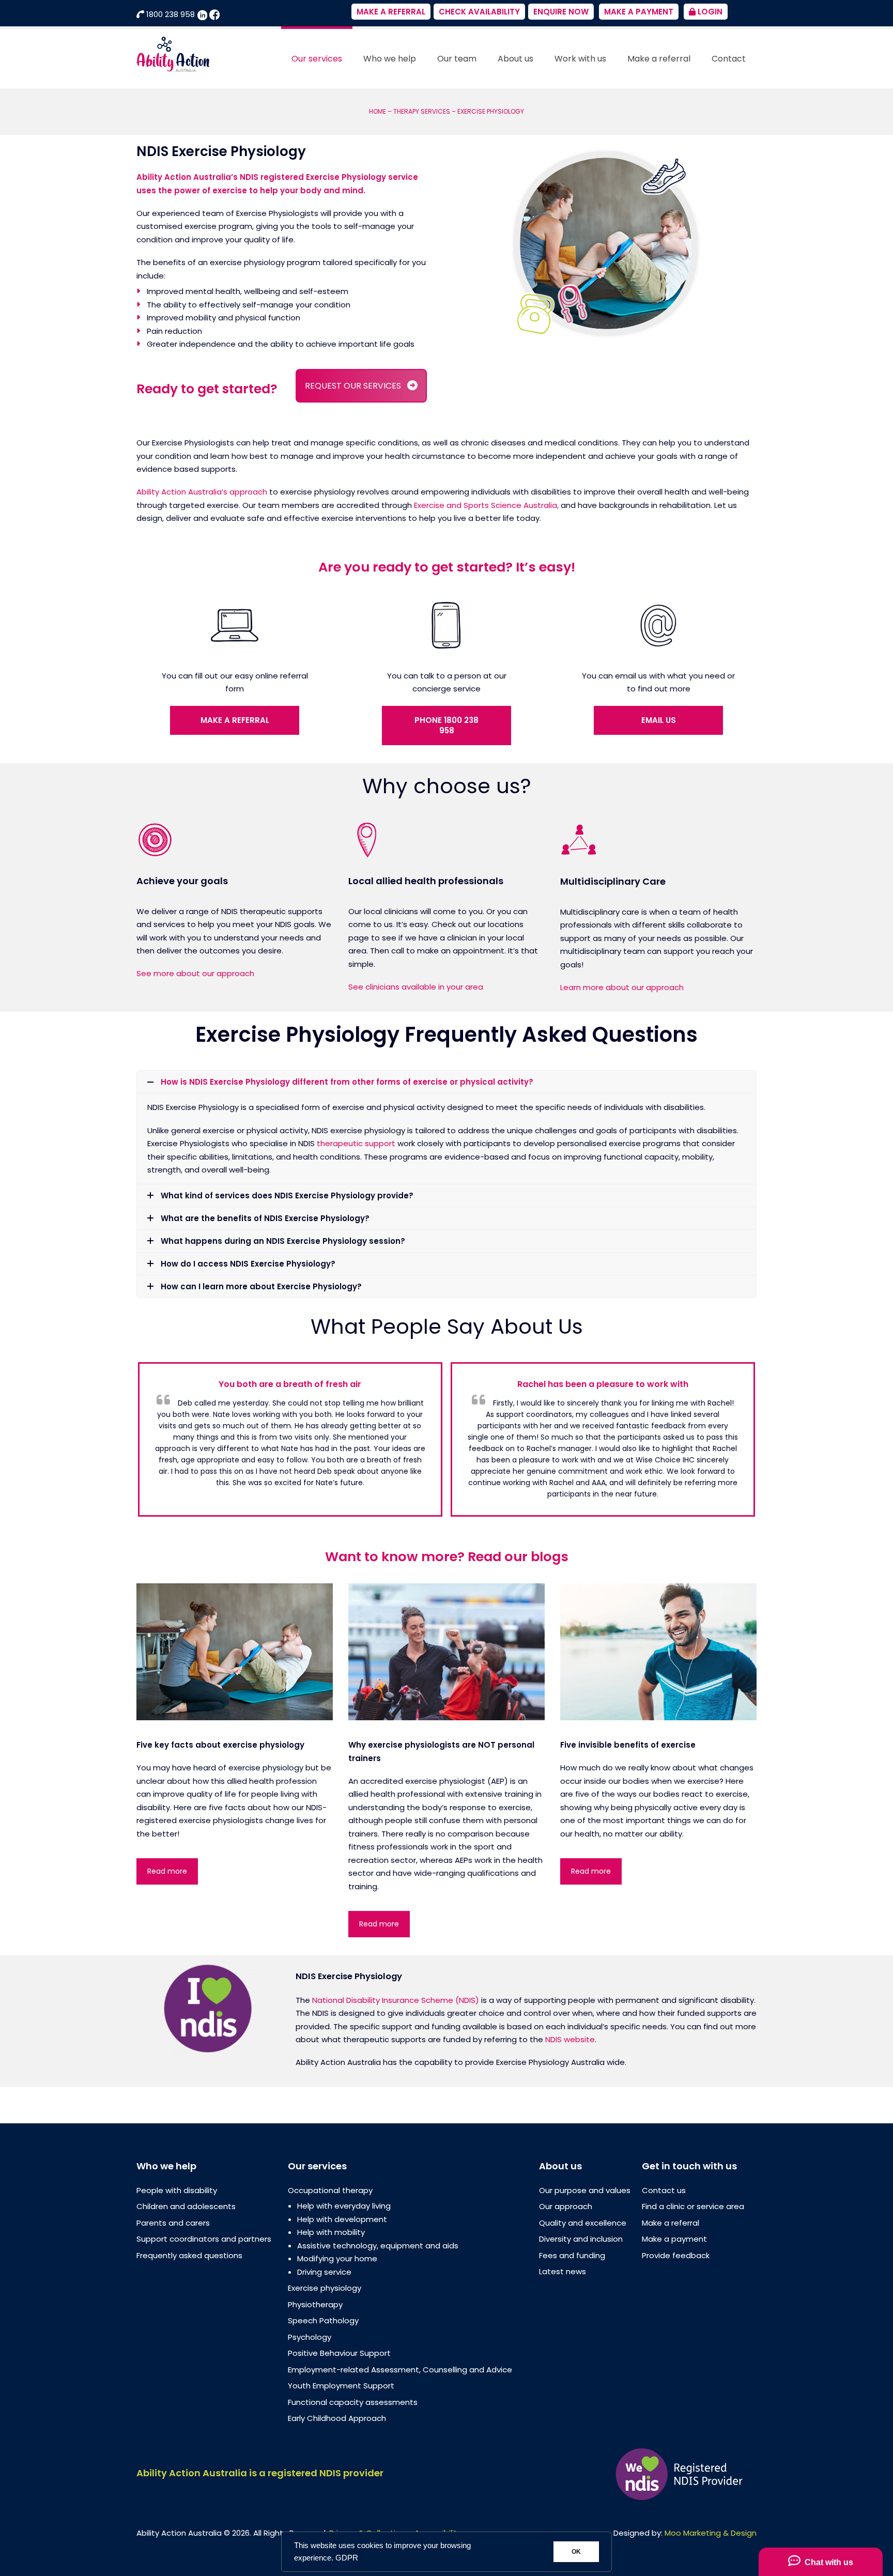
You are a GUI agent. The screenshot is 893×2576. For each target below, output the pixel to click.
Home (378, 111)
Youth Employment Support (341, 2386)
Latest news (563, 2271)
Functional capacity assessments (353, 2402)
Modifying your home (337, 2258)
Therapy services (422, 111)
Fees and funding (572, 2255)
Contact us (664, 2190)
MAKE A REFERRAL (235, 720)
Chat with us (827, 2562)
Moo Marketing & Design (711, 2533)
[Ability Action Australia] (173, 53)
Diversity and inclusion (581, 2239)
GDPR (347, 2558)
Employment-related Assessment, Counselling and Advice (400, 2370)
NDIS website (570, 2039)
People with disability (177, 2190)
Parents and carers (173, 2223)
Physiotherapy (315, 2304)
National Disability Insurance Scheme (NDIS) (396, 2000)
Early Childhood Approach (337, 2418)
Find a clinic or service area (693, 2206)
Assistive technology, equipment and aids (378, 2246)
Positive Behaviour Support (339, 2353)
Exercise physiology (325, 2288)
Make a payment (674, 2239)
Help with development (342, 2219)
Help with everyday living (344, 2206)
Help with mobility (331, 2232)
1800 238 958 (171, 14)
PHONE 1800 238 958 (446, 725)
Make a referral (671, 2223)
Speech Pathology (323, 2320)
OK (576, 2552)
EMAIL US (659, 720)
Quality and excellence (583, 2223)
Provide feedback (676, 2255)
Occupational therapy (330, 2190)
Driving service (324, 2272)
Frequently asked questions (189, 2255)
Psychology (310, 2337)
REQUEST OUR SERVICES (353, 386)
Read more (167, 1871)
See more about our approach (195, 973)
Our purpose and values (585, 2190)
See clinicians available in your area (416, 987)
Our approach (566, 2206)
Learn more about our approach (622, 987)
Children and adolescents (186, 2206)
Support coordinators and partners (204, 2239)
